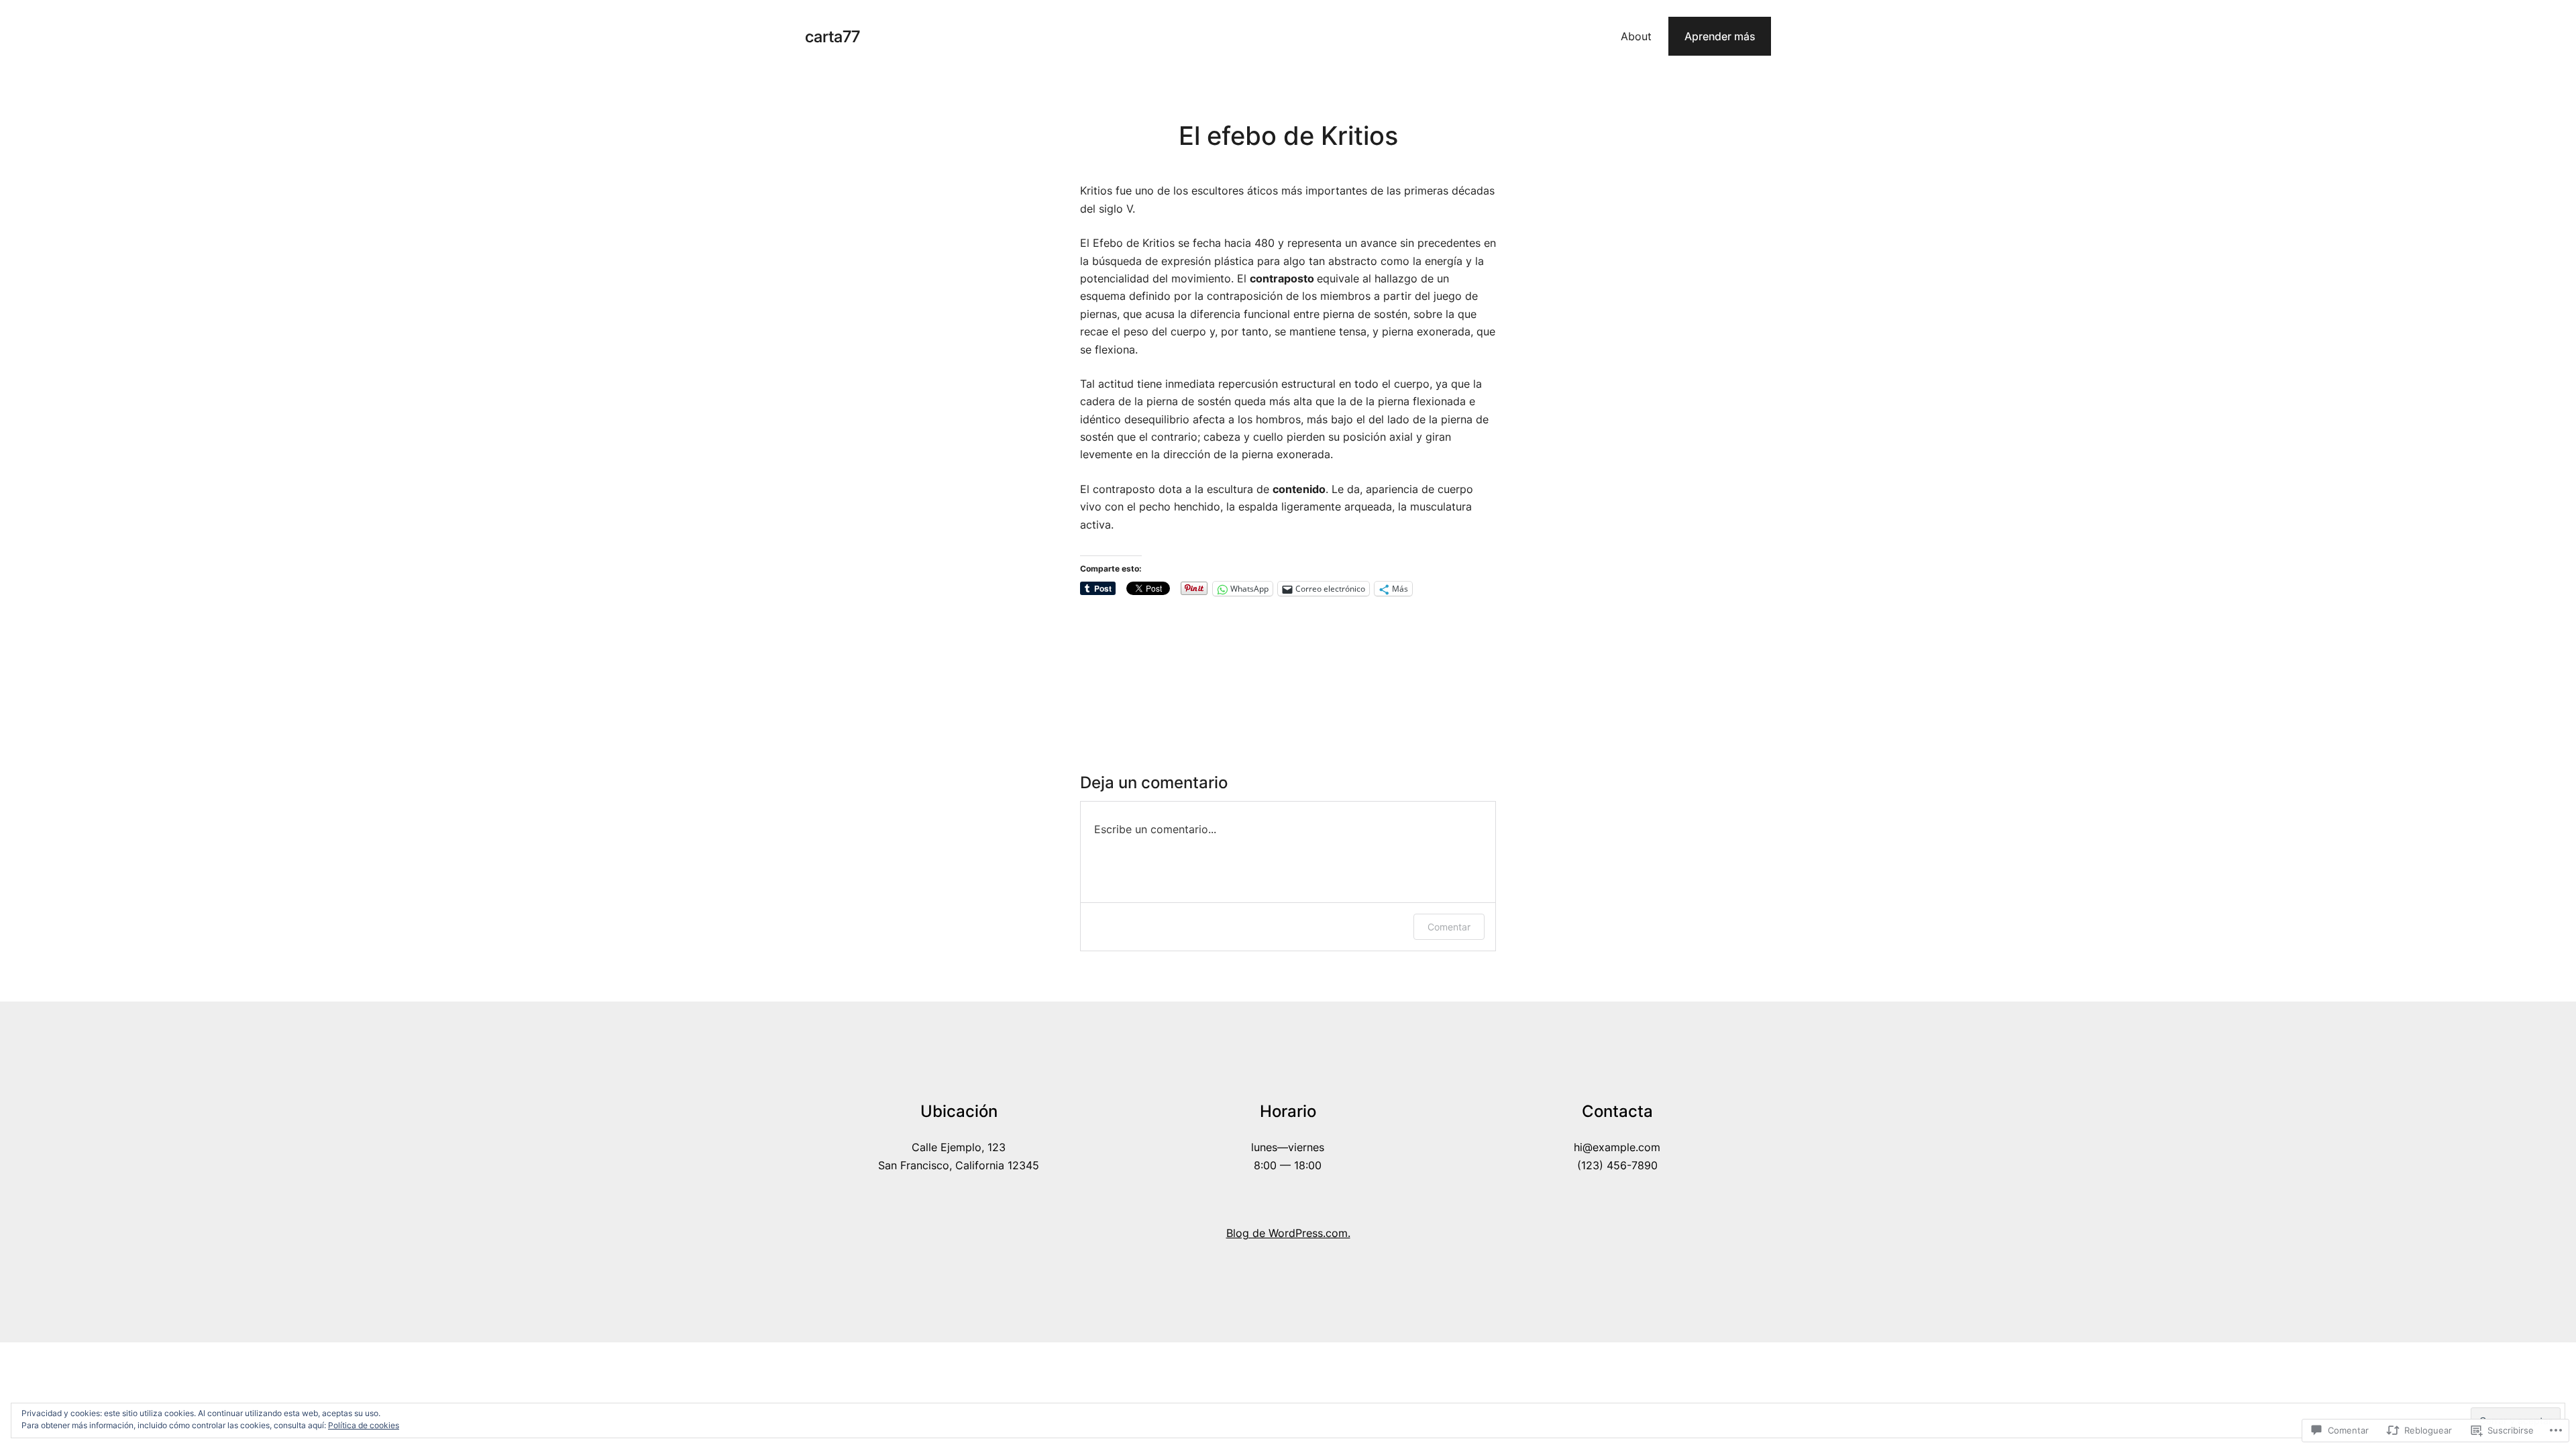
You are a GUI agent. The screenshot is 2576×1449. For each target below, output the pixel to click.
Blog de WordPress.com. (1288, 1233)
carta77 (833, 37)
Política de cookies (364, 1425)
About (1636, 36)
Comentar (1449, 927)
